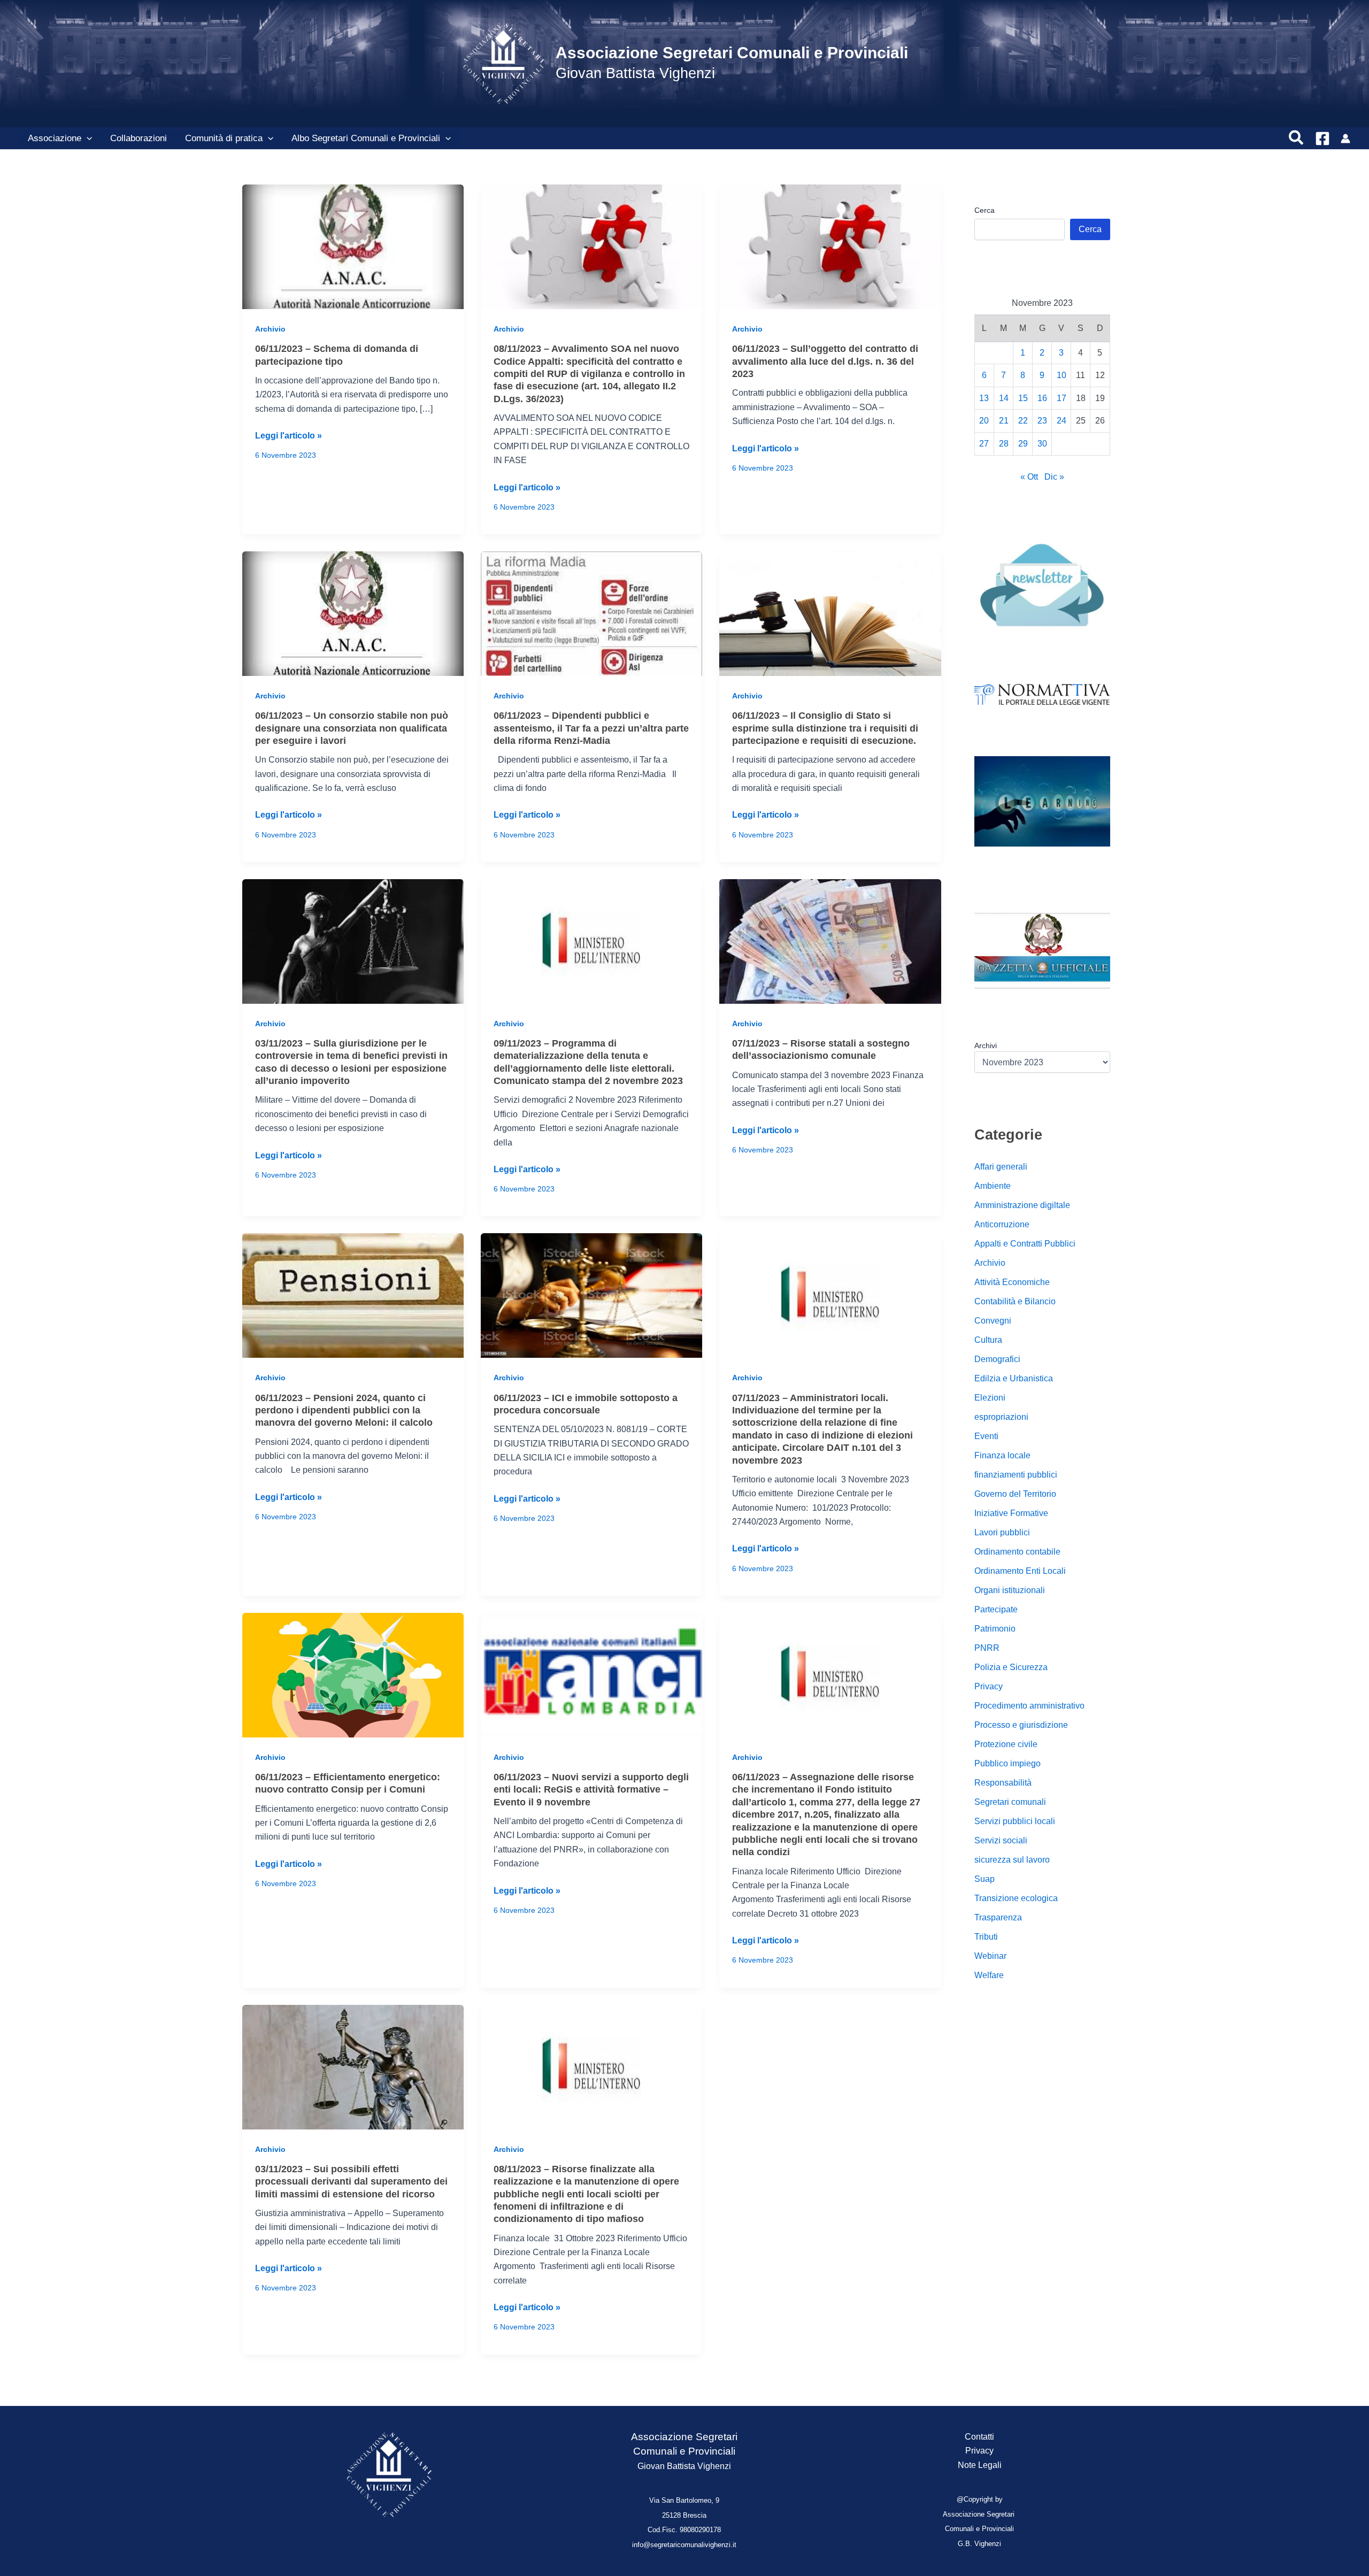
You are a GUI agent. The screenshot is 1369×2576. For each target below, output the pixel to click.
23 (1042, 421)
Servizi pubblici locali (1015, 1822)
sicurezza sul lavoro (1012, 1860)
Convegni (993, 1321)
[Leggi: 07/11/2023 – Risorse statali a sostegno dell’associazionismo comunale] (830, 941)
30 (1042, 444)
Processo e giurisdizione (1021, 1725)
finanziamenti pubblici (1016, 1475)
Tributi (986, 1937)
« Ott (1029, 477)
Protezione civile (1006, 1745)
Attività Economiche (1012, 1283)
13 (984, 398)
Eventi (986, 1437)
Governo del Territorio (1015, 1494)
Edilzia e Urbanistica (1014, 1379)
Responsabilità (1003, 1783)
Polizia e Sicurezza (1011, 1668)
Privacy (989, 1687)
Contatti (979, 2437)
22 (1023, 421)
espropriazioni (1001, 1417)
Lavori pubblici (1002, 1533)
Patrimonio (995, 1629)
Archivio (270, 329)
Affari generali (1001, 1167)
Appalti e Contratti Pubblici (1025, 1244)
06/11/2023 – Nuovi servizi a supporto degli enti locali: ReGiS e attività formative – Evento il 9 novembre (591, 1790)
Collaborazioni (139, 138)
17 (1062, 398)
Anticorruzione (1002, 1225)
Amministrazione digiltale (1022, 1206)
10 (1062, 376)
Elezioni (990, 1398)
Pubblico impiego (1007, 1764)
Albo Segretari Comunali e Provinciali (366, 138)
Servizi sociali (1001, 1841)
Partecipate (996, 1610)
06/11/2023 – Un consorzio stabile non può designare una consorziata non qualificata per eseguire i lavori (352, 728)
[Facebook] (1322, 139)
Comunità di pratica (224, 138)
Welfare (989, 1976)
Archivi (986, 1045)
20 (984, 421)
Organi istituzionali (1010, 1591)
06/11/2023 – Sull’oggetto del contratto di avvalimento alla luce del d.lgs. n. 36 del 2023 (825, 361)
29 (1023, 444)
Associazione (55, 138)
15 (1023, 398)
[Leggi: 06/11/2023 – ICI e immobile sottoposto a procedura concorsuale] (591, 1295)
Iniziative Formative (1011, 1514)
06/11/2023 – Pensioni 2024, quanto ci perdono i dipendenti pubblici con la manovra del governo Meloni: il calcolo (344, 1410)
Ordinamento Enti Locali (1020, 1571)
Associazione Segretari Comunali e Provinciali (732, 53)
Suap (985, 1879)
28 (1004, 444)
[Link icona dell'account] (1345, 139)
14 (1004, 398)
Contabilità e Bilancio (1015, 1302)
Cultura (988, 1340)
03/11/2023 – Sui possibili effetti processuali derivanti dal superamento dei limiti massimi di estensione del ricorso (351, 2182)
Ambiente (993, 1186)
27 (984, 444)
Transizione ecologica (1016, 1899)
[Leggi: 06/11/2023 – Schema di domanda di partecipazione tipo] (353, 246)
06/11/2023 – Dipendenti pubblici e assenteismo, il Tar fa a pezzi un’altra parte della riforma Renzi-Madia (591, 728)
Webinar (990, 1956)
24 (1062, 421)
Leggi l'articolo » (289, 437)
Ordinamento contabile (1017, 1552)
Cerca (985, 210)
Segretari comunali (1010, 1802)
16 (1042, 398)
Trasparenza (998, 1918)
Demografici (997, 1360)
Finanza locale (1002, 1456)
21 (1004, 421)
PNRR (987, 1648)
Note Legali (980, 2465)
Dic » (1054, 477)
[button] (87, 139)
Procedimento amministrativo (1029, 1706)
